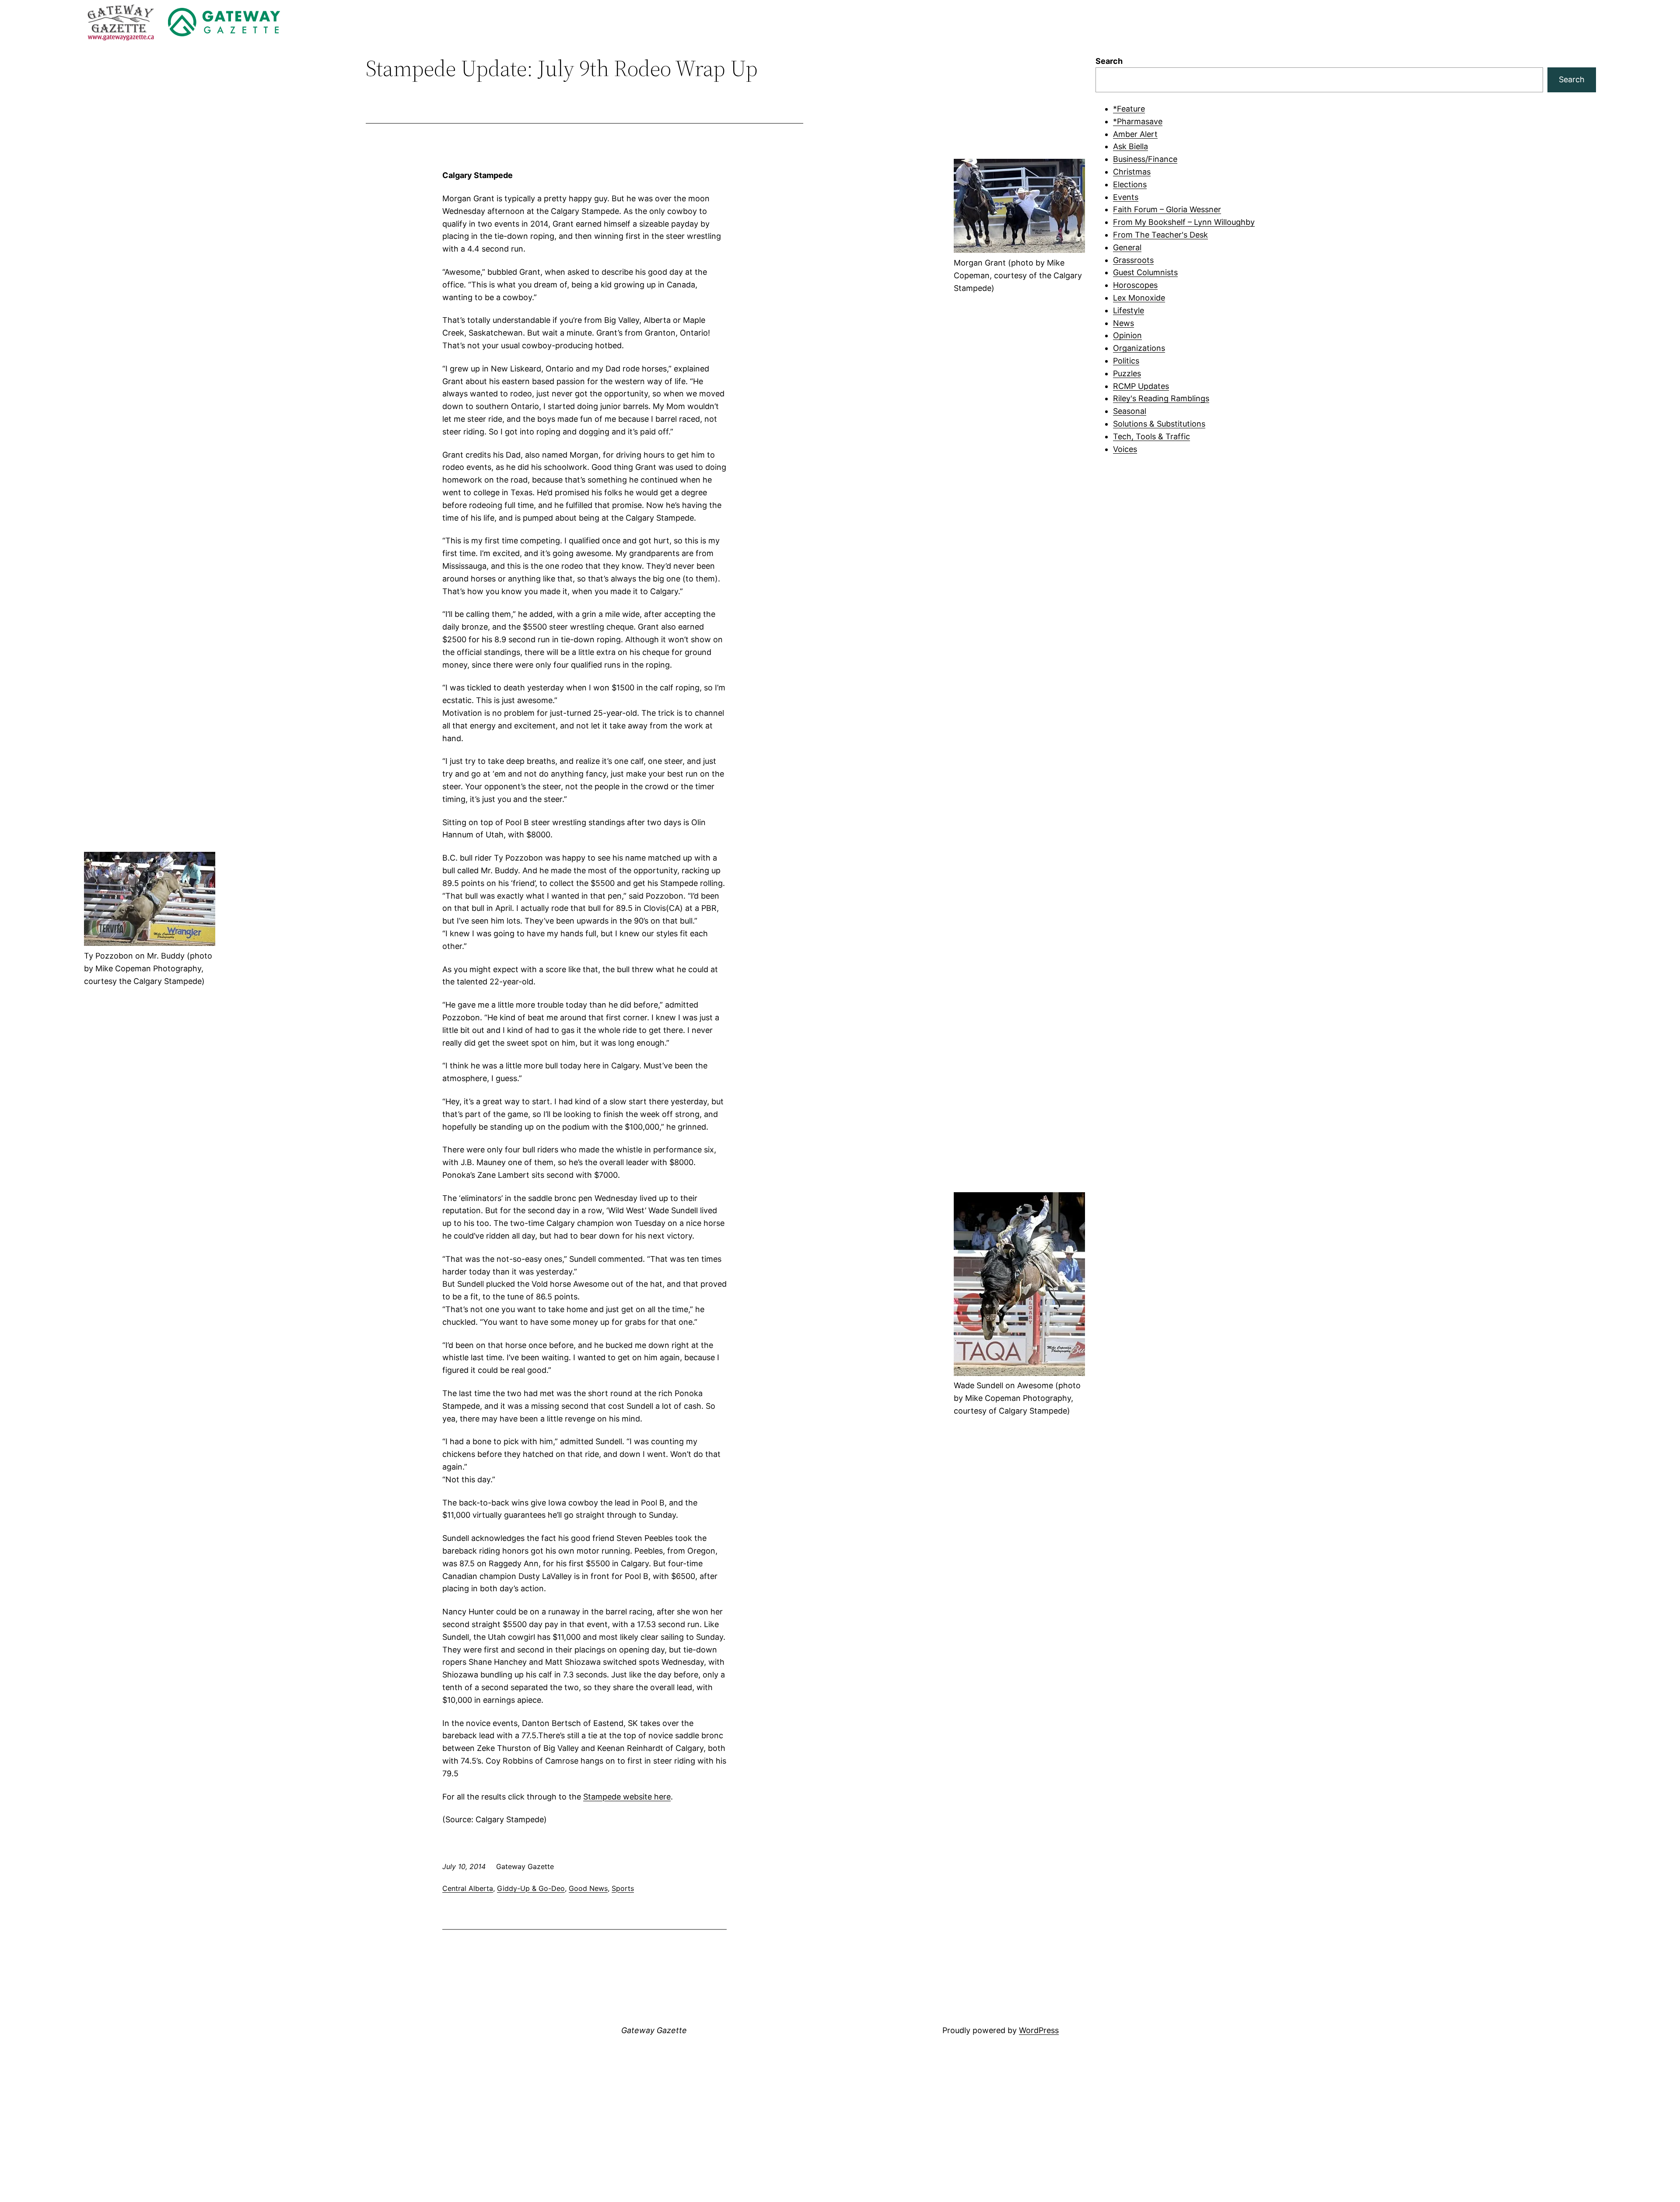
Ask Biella (1130, 146)
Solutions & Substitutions (1159, 424)
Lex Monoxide (1139, 298)
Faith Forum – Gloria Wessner (1167, 209)
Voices (1125, 449)
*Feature (1129, 109)
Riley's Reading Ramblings (1161, 398)
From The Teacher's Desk (1160, 235)
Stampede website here (627, 1797)
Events (1126, 197)
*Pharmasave (1138, 121)
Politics (1126, 361)
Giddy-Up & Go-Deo (531, 1888)
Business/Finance (1145, 159)
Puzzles (1127, 373)
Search (1109, 61)
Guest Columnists (1145, 272)
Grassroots (1133, 260)
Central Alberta (468, 1888)
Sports (623, 1888)
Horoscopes (1135, 285)
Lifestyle (1129, 310)
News (1123, 323)
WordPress (1039, 2030)
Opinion (1127, 335)
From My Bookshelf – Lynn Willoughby (1184, 222)
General (1127, 247)
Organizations (1139, 348)
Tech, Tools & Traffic (1151, 436)
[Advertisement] (1346, 527)
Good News (588, 1888)
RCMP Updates (1141, 386)
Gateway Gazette (654, 2030)
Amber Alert (1135, 134)
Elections (1130, 184)
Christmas (1132, 172)
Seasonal (1130, 411)
